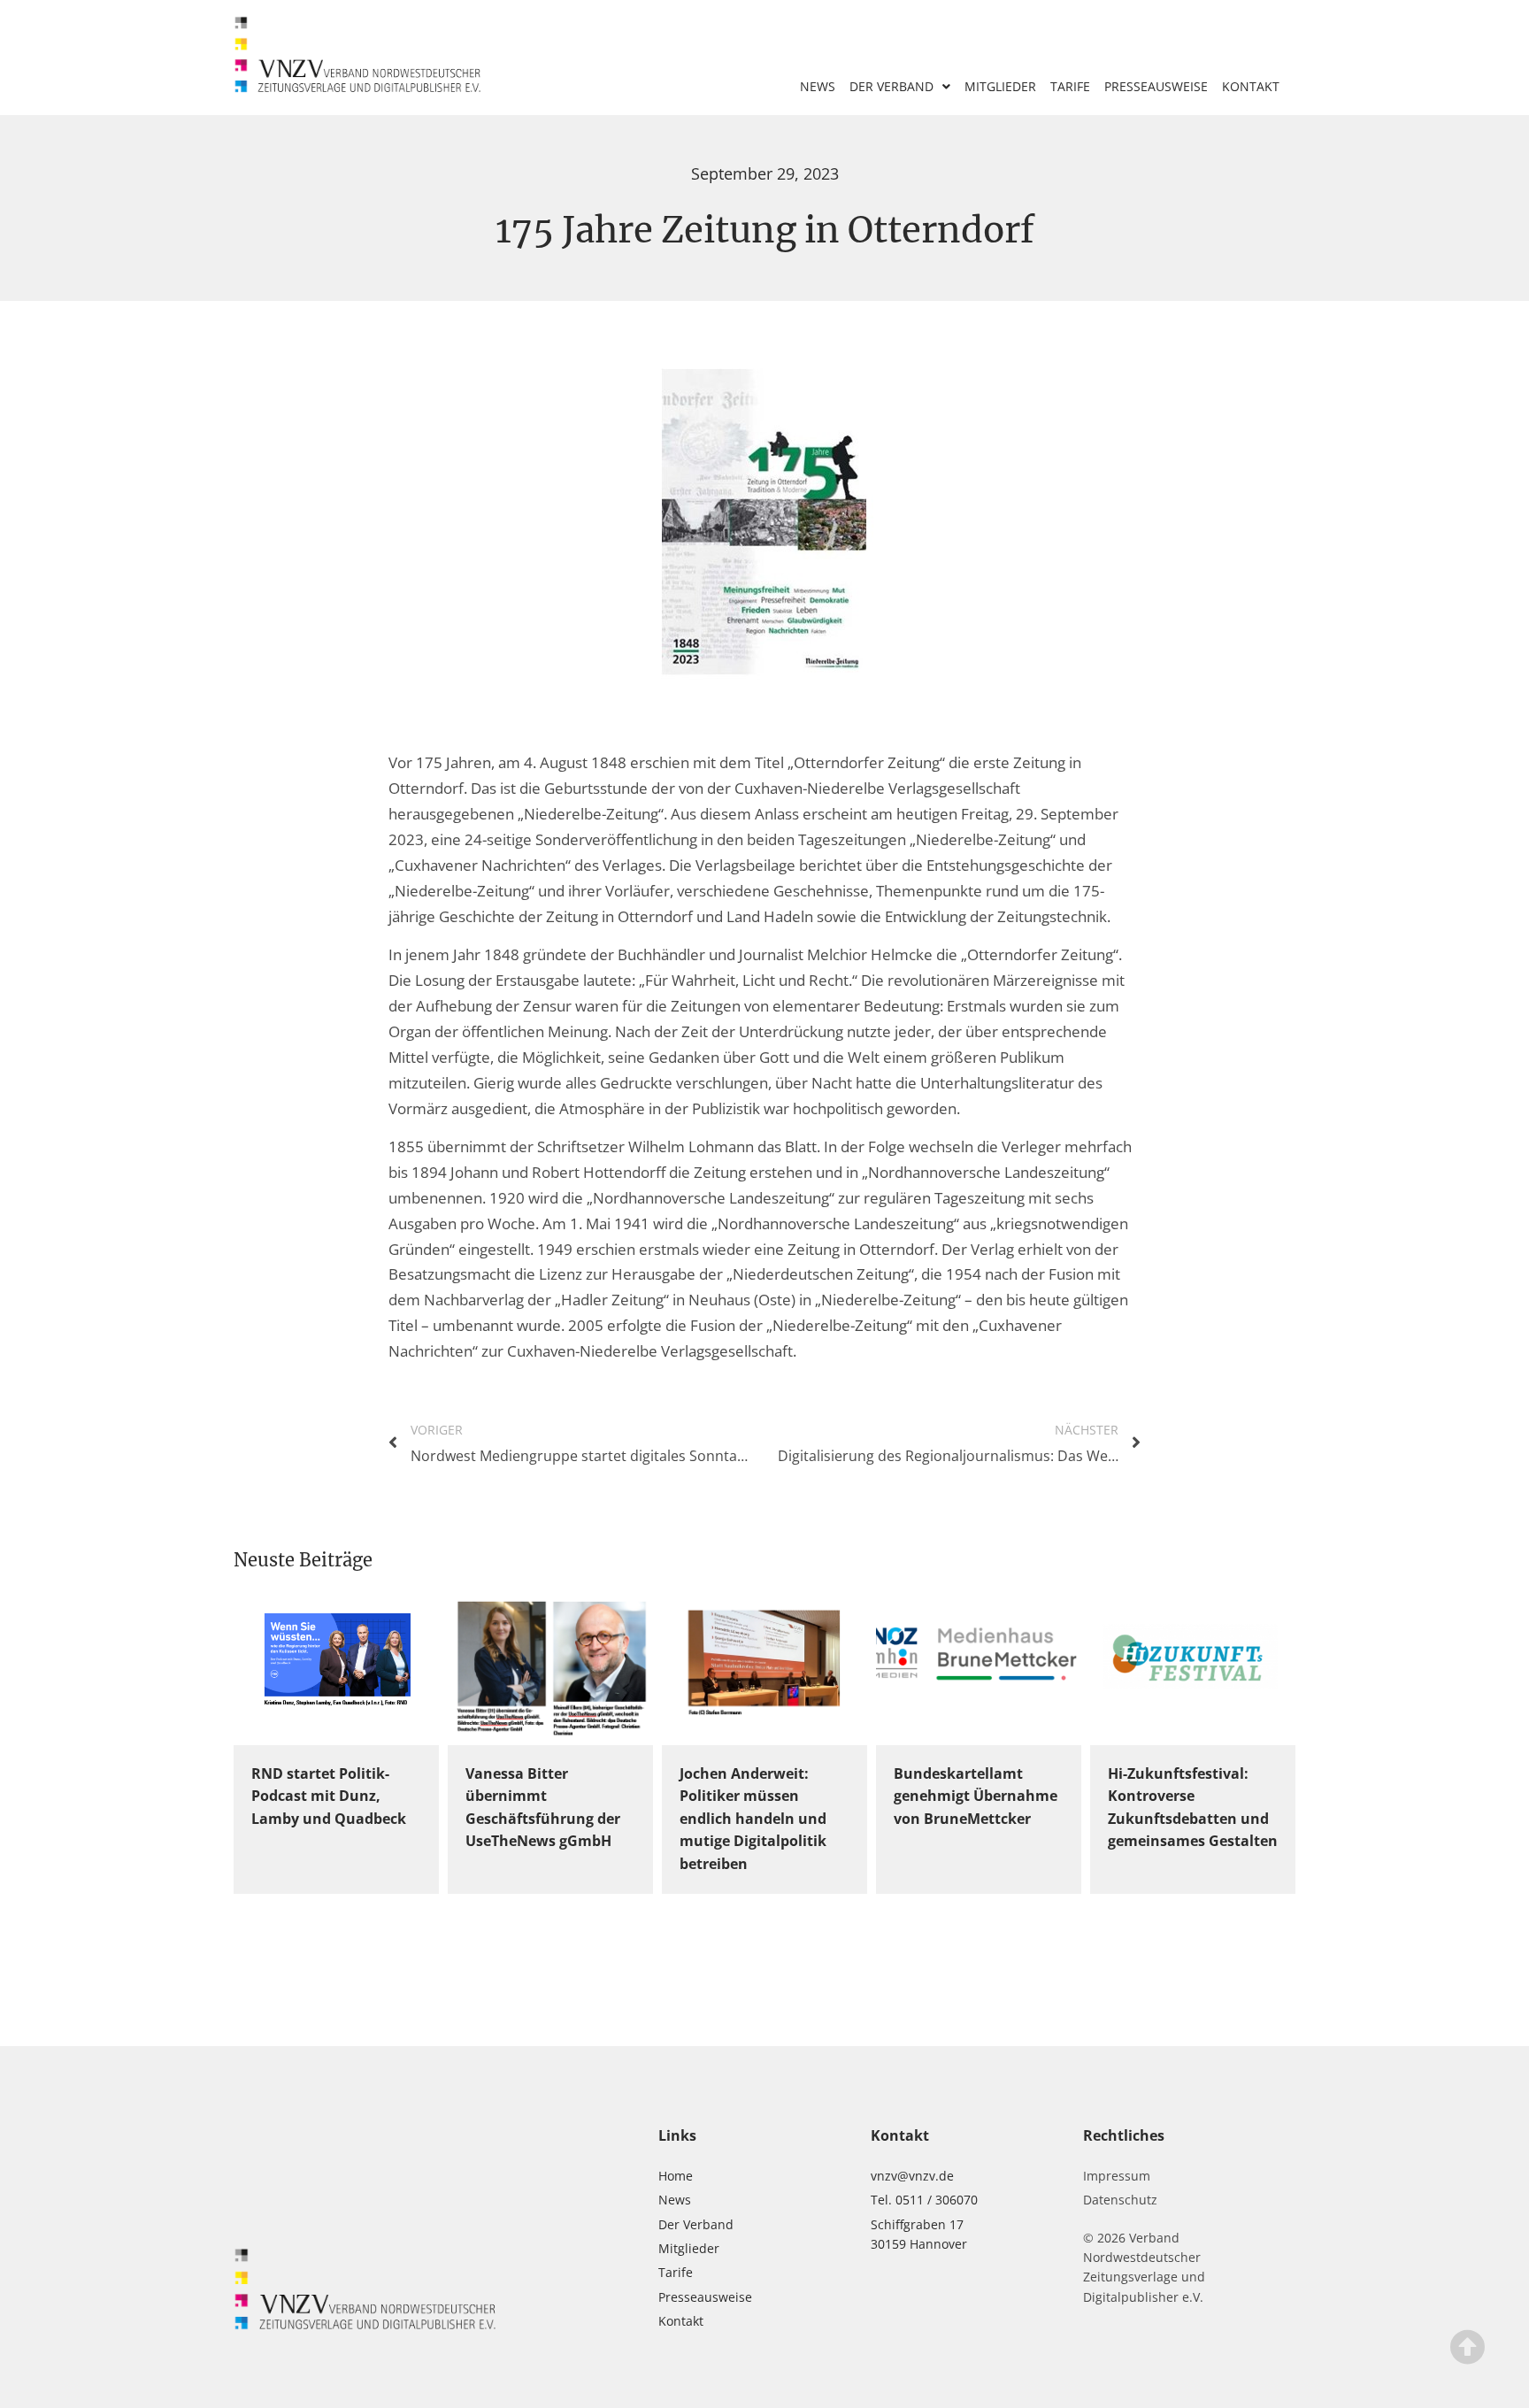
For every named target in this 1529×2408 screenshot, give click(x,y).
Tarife (1070, 86)
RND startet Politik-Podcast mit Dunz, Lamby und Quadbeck (329, 1796)
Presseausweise (1156, 86)
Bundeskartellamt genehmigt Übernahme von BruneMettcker (976, 1796)
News (818, 86)
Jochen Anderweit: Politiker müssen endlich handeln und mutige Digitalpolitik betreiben (753, 1819)
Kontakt (1251, 86)
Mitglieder (1000, 86)
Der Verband (891, 86)
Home (676, 2176)
